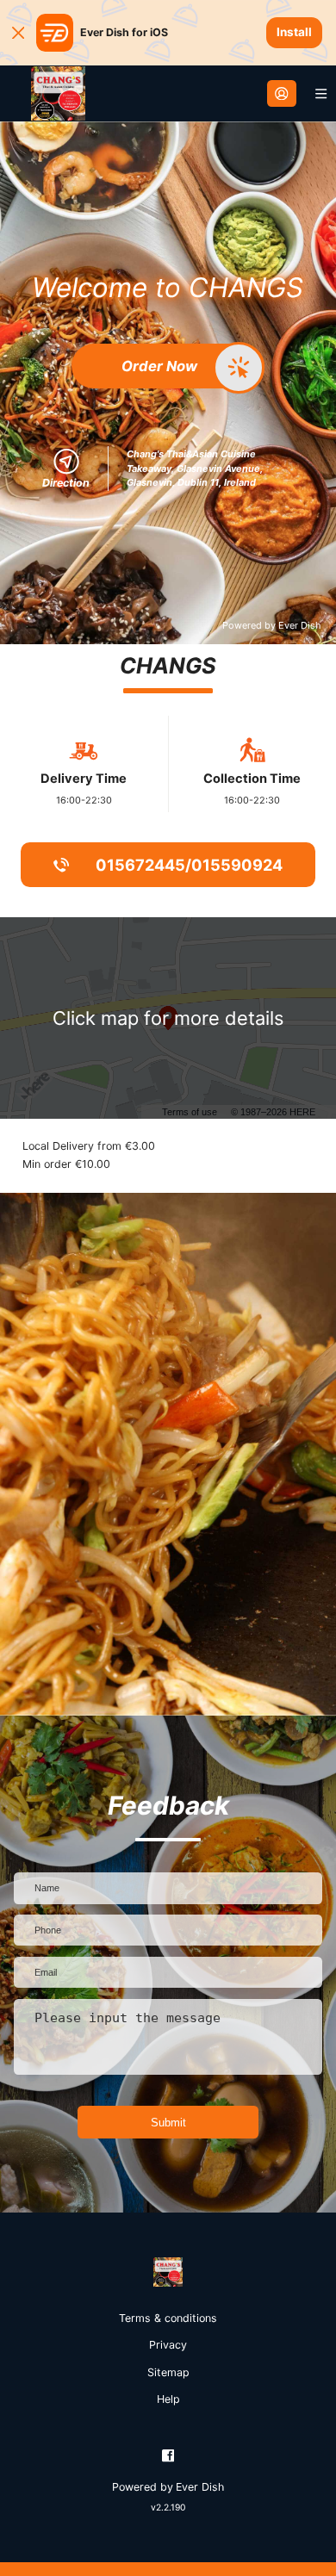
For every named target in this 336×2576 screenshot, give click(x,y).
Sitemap (168, 2372)
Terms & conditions (168, 2318)
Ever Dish (299, 625)
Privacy (168, 2345)
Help (168, 2399)
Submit (168, 2123)
